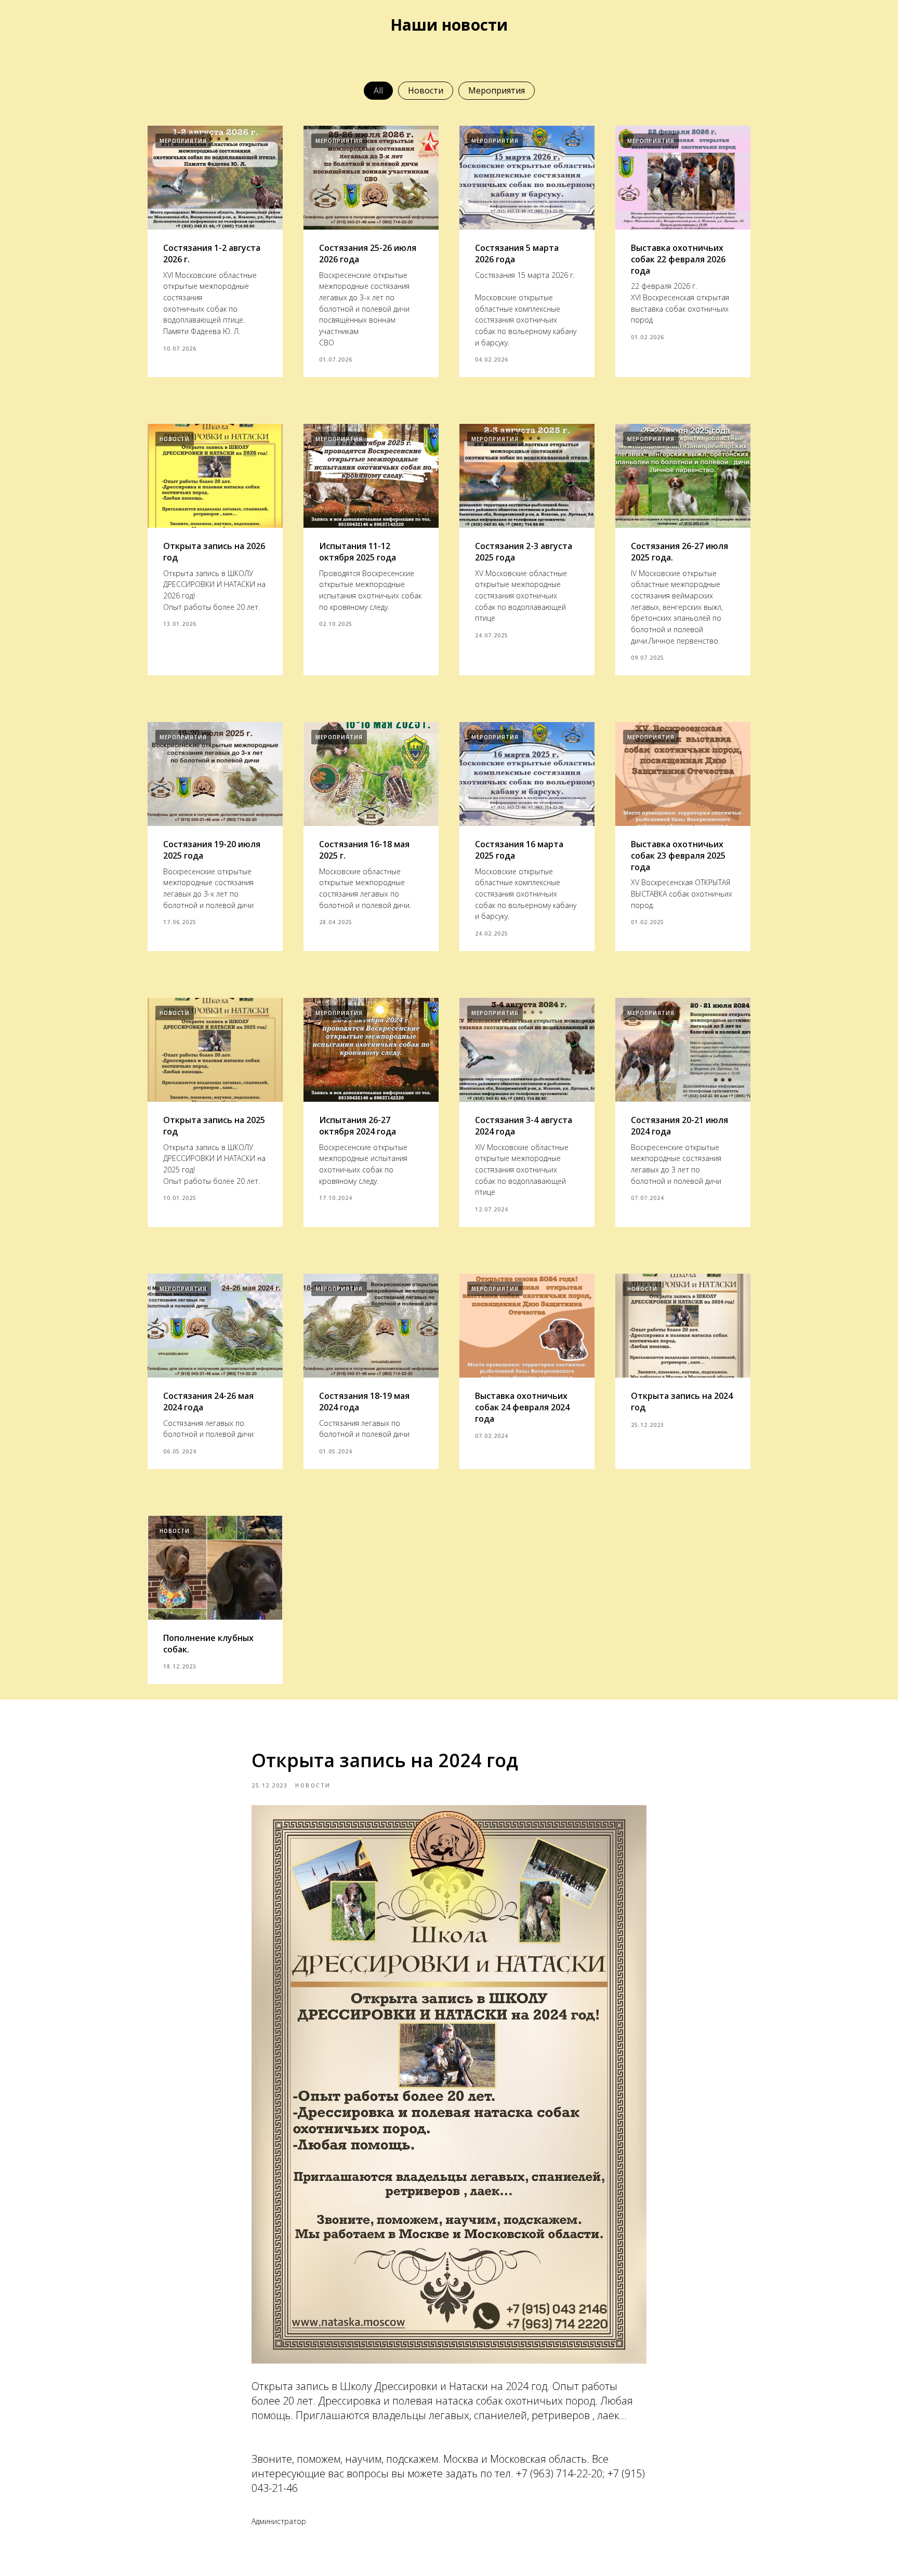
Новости (426, 90)
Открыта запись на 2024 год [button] (682, 1402)
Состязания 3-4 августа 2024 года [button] (524, 1126)
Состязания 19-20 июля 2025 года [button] (212, 850)
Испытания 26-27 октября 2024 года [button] (358, 1126)
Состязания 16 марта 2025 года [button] (519, 850)
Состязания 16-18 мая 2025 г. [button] (364, 850)
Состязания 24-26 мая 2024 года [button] (208, 1402)
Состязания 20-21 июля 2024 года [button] (679, 1126)
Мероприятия (497, 90)
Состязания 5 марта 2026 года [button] (517, 253)
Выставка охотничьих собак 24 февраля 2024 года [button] (522, 1407)
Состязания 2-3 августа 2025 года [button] (524, 552)
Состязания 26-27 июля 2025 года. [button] (679, 552)
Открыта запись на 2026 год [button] (214, 552)
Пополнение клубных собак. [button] (208, 1644)
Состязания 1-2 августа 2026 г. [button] (212, 253)
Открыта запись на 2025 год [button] (214, 1126)
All (378, 90)
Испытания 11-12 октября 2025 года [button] (358, 552)
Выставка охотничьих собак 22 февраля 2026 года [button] (678, 259)
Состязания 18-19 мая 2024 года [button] (364, 1402)
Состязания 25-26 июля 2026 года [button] (368, 253)
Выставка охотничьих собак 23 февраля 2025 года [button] (678, 855)
